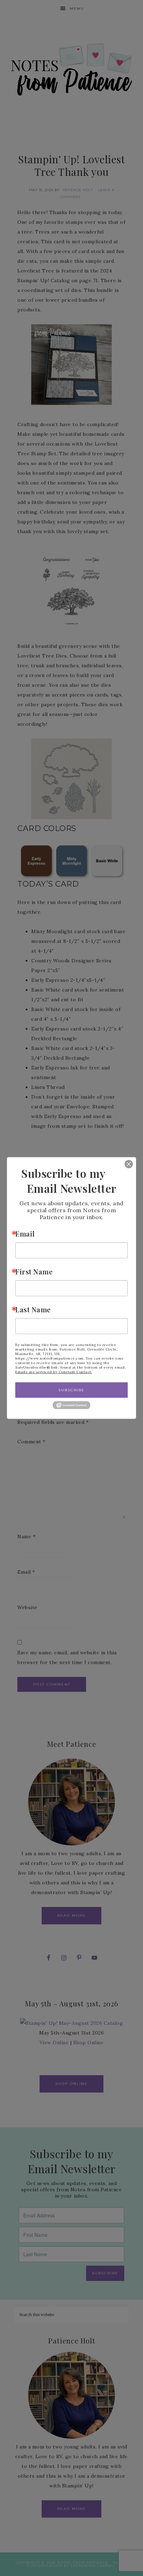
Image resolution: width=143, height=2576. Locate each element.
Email (25, 1234)
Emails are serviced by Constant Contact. (54, 1372)
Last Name (33, 1309)
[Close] (124, 1164)
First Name (34, 1271)
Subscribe (71, 1390)
